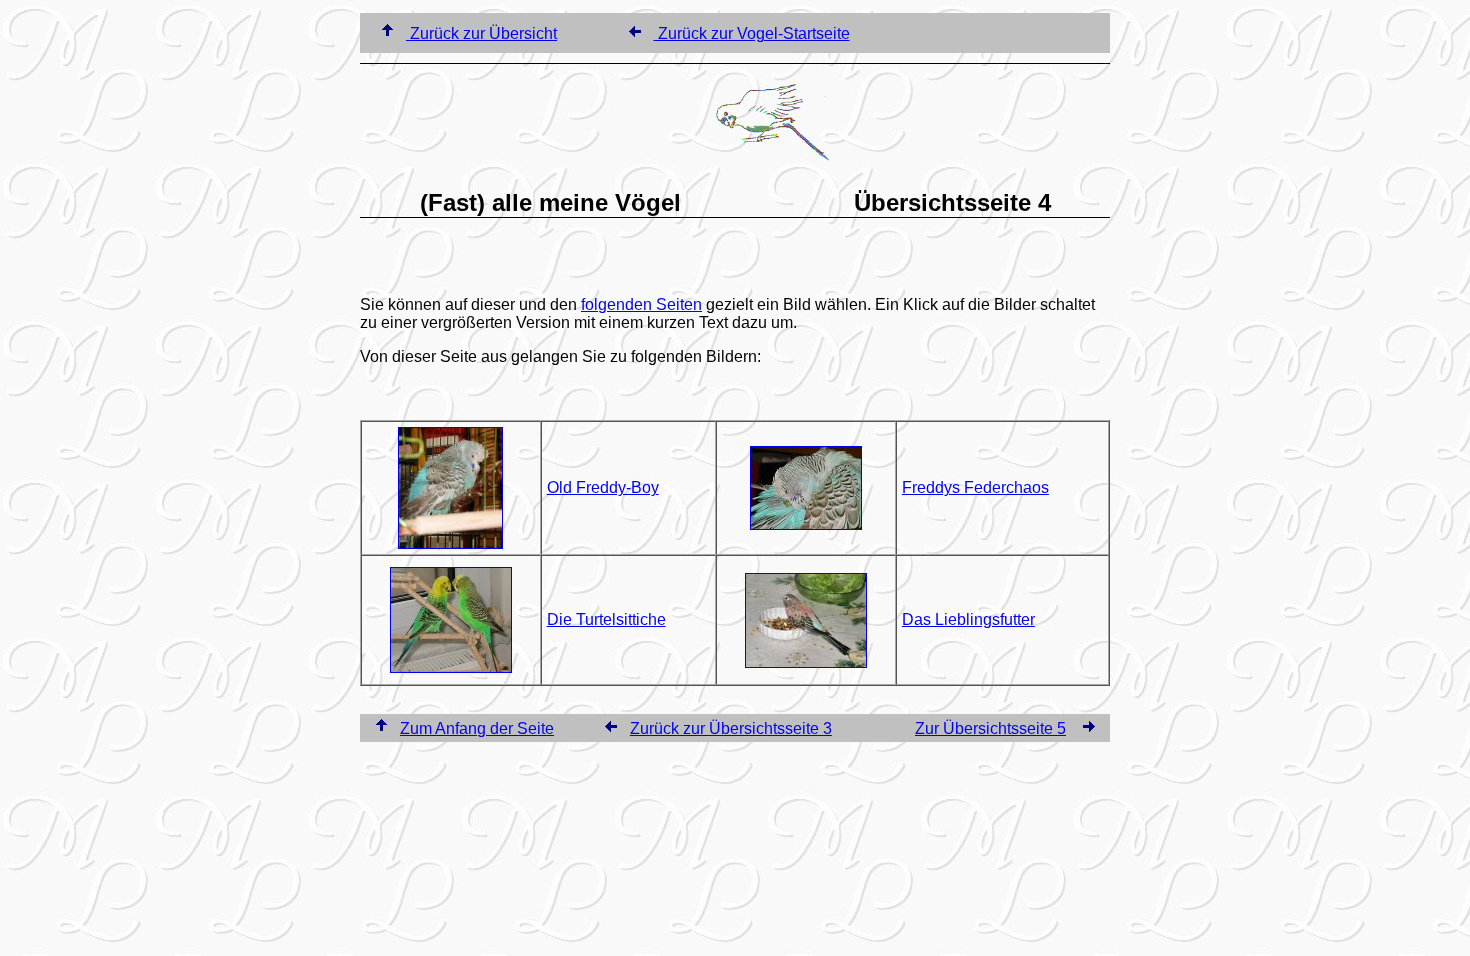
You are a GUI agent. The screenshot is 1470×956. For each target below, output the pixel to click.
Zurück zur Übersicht (481, 33)
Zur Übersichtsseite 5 (990, 728)
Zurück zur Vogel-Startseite (752, 33)
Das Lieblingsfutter (968, 619)
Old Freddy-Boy (603, 487)
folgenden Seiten (641, 304)
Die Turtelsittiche (606, 619)
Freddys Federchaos (975, 487)
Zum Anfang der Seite (477, 728)
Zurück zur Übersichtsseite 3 (731, 728)
